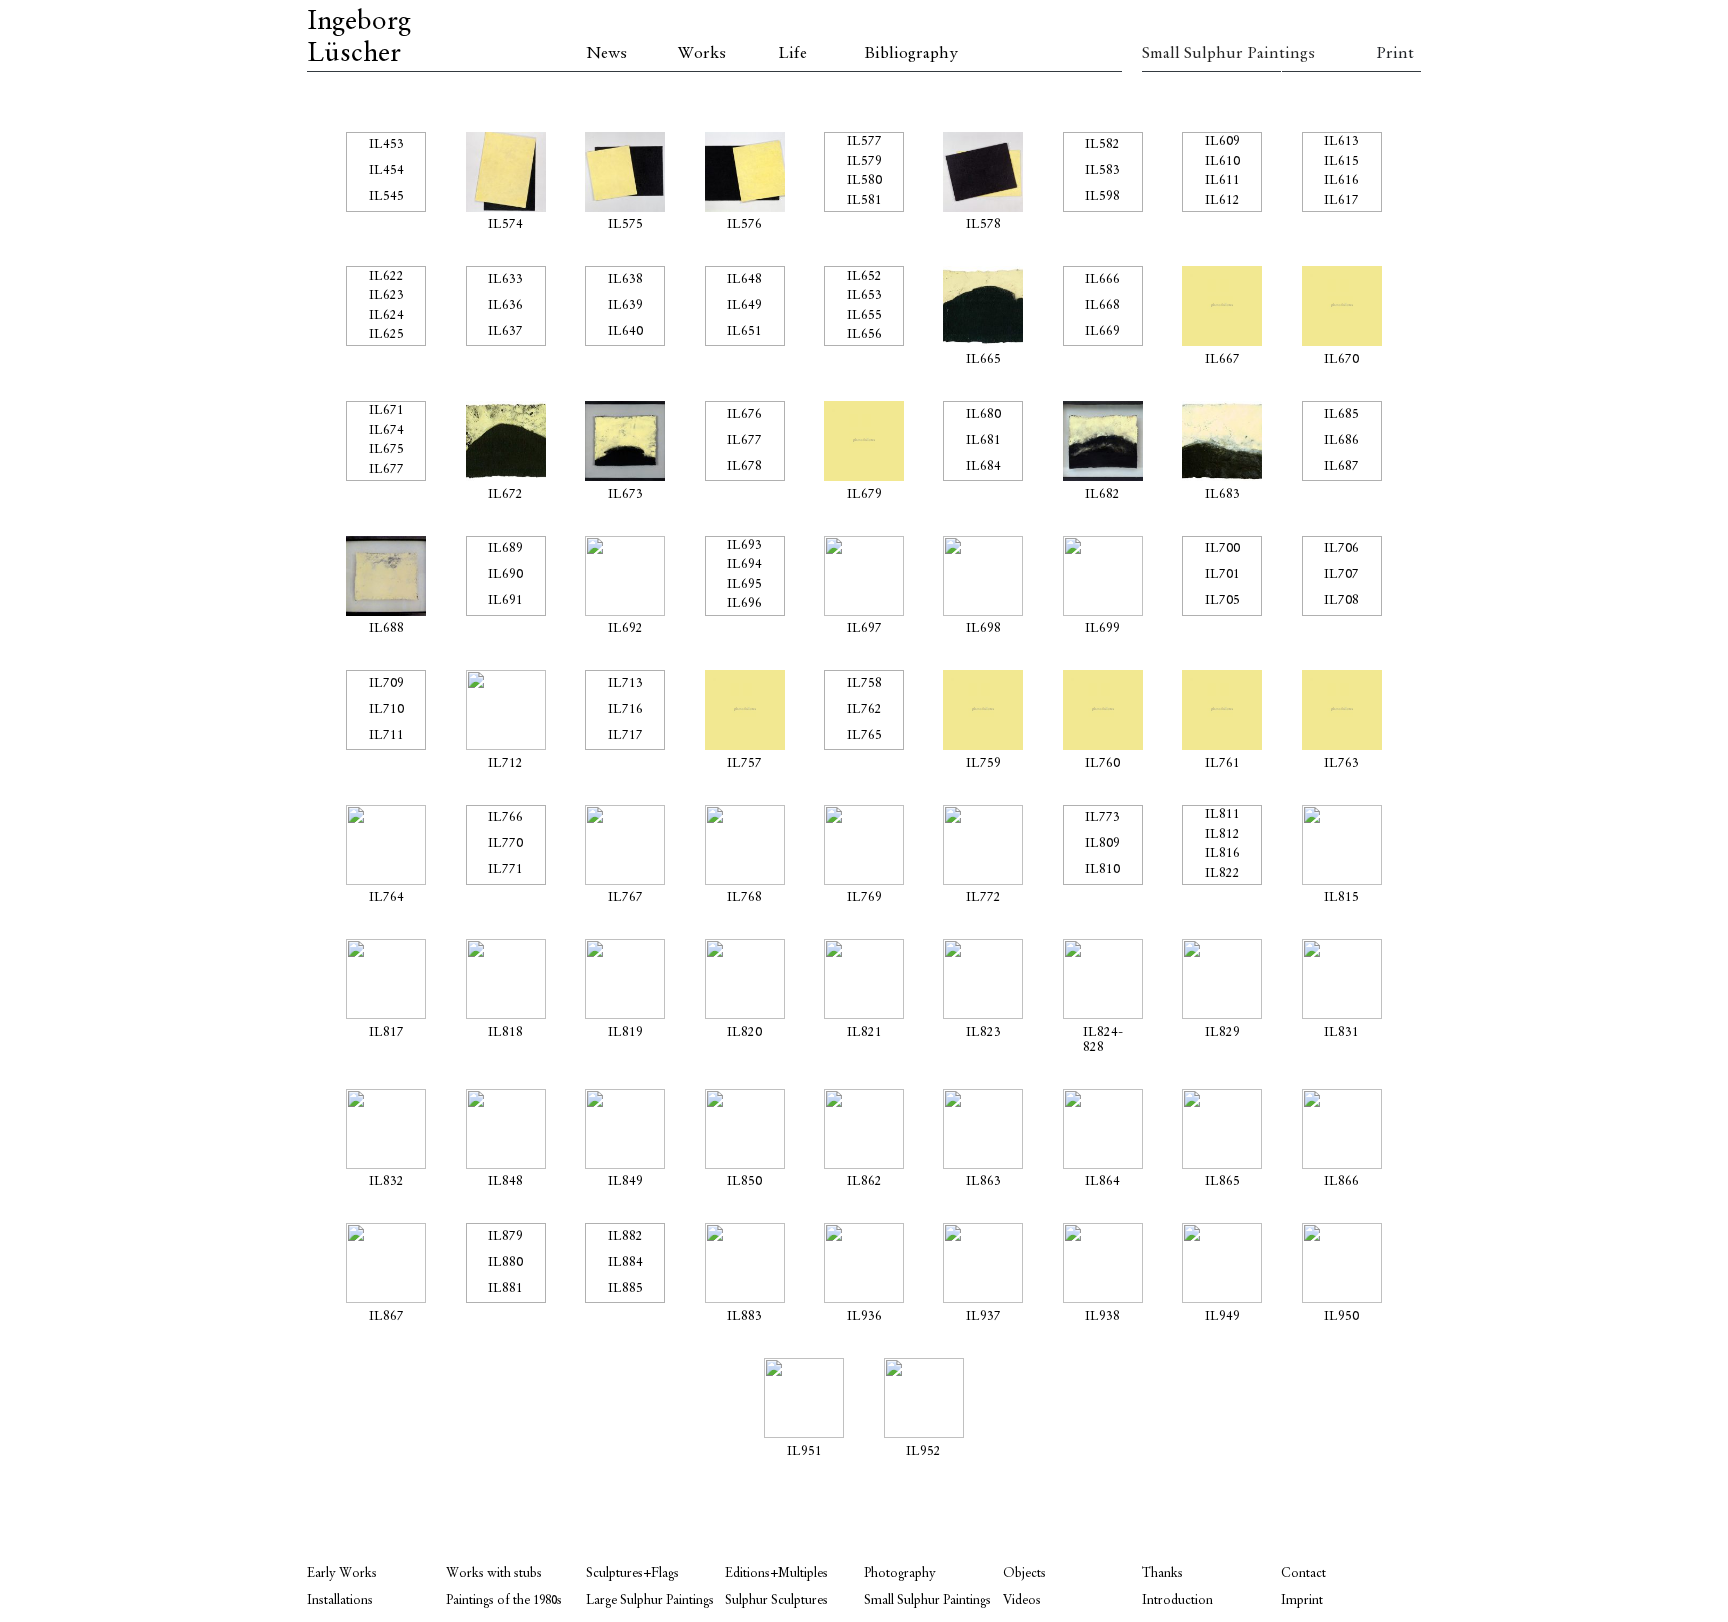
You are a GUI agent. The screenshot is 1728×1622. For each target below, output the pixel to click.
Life (792, 54)
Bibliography (911, 54)
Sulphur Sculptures (776, 1600)
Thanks (1162, 1573)
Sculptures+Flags (632, 1573)
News (606, 54)
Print (1395, 54)
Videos (1022, 1600)
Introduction (1177, 1600)
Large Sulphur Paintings (650, 1600)
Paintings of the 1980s (504, 1600)
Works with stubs (494, 1573)
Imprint (1302, 1600)
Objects (1024, 1573)
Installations (340, 1600)
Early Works (342, 1573)
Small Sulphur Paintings (1211, 54)
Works (702, 54)
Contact (1303, 1573)
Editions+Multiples (776, 1573)
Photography (900, 1573)
